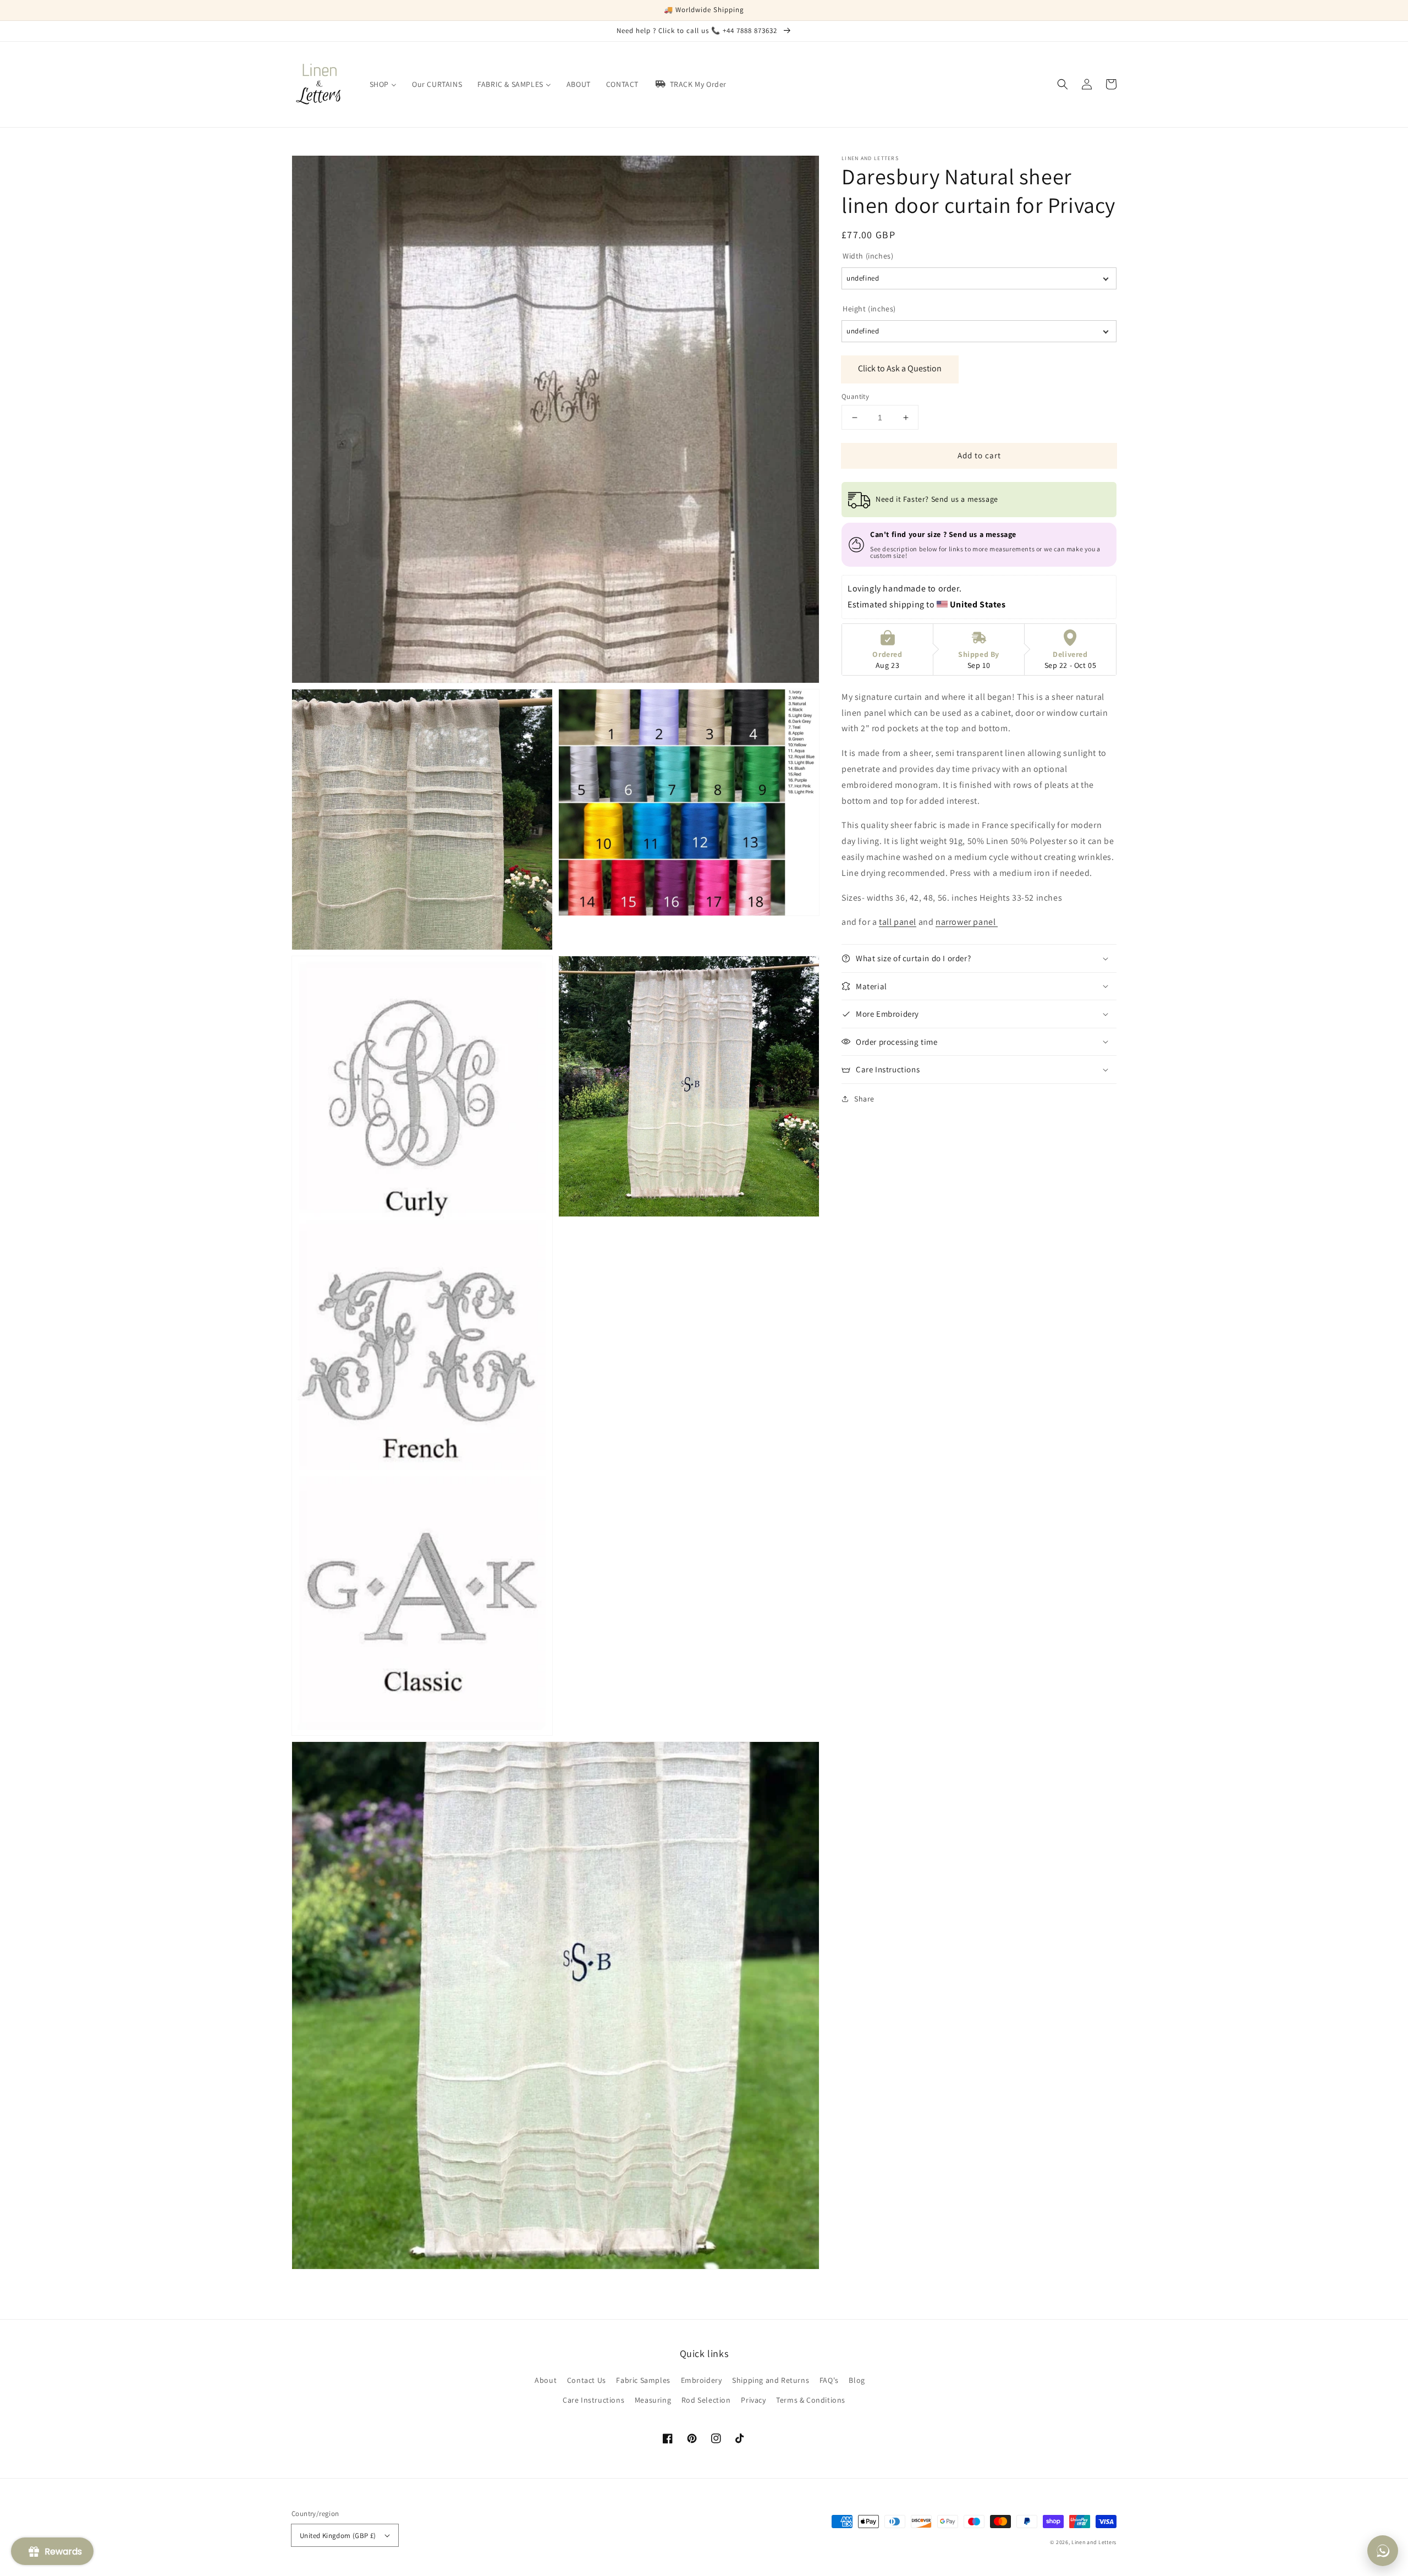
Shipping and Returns (771, 2380)
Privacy (753, 2400)
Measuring (653, 2400)
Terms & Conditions (811, 2400)
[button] (1063, 84)
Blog (857, 2380)
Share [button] (864, 1099)
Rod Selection (706, 2400)
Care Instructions (593, 2400)
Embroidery (702, 2380)
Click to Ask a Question (900, 368)
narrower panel (967, 922)
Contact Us (587, 2380)
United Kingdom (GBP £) (338, 2536)
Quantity (855, 396)
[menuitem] (383, 84)
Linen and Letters (1094, 2542)
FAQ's (829, 2380)
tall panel (898, 922)
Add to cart (979, 455)
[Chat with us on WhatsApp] (1383, 2551)
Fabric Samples (643, 2380)
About (546, 2380)
